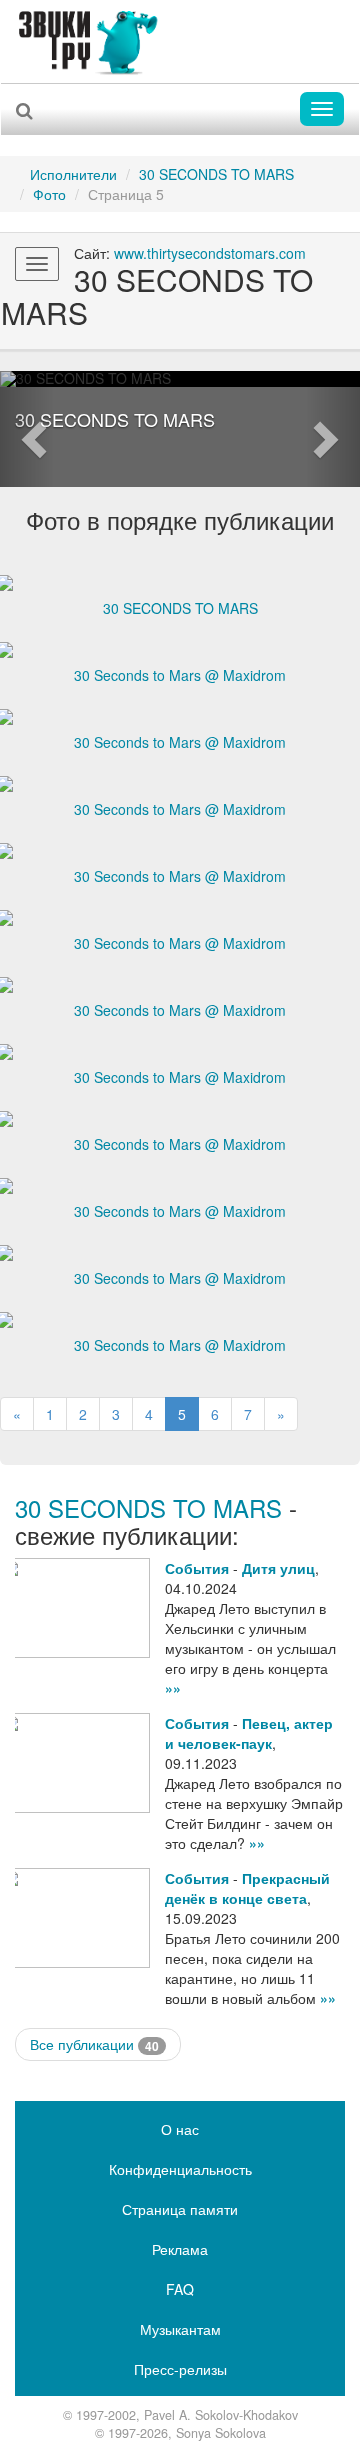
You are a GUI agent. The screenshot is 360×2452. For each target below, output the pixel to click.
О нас (180, 2129)
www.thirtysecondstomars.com (210, 253)
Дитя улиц (278, 1568)
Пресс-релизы (180, 2369)
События (197, 1568)
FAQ (180, 2289)
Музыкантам (180, 2329)
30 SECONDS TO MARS (216, 174)
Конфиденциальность (180, 2169)
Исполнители (73, 174)
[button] (27, 429)
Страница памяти (180, 2209)
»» (173, 1688)
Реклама (180, 2249)
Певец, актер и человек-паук (249, 1733)
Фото (49, 194)
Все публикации (94, 2044)
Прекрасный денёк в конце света (247, 1888)
